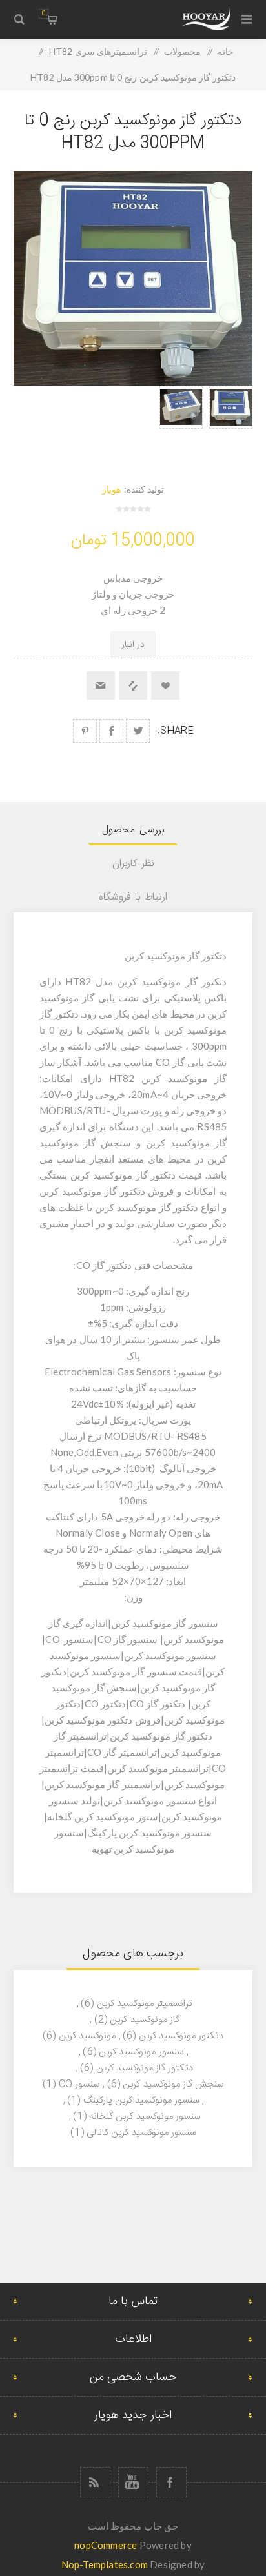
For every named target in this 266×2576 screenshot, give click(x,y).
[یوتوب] (133, 2482)
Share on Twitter (138, 731)
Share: (176, 731)
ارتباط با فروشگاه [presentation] (133, 897)
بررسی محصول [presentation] (133, 830)
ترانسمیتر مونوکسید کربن (145, 2004)
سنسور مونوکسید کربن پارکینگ (141, 2100)
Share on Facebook (111, 731)
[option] (231, 421)
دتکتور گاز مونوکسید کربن (145, 2068)
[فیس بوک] (171, 2482)
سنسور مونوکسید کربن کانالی (141, 2133)
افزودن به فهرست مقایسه (133, 685)
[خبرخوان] (95, 2482)
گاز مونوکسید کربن (144, 2020)
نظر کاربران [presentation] (133, 864)
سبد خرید (44, 14)
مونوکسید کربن (87, 2036)
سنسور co (79, 2084)
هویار (111, 489)
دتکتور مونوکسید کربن (181, 2036)
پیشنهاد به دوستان (101, 685)
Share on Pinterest (85, 731)
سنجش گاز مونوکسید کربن (173, 2084)
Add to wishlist (165, 685)
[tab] (133, 830)
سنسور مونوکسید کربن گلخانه (145, 2117)
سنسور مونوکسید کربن (141, 2052)
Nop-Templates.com (105, 2564)
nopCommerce (106, 2545)
